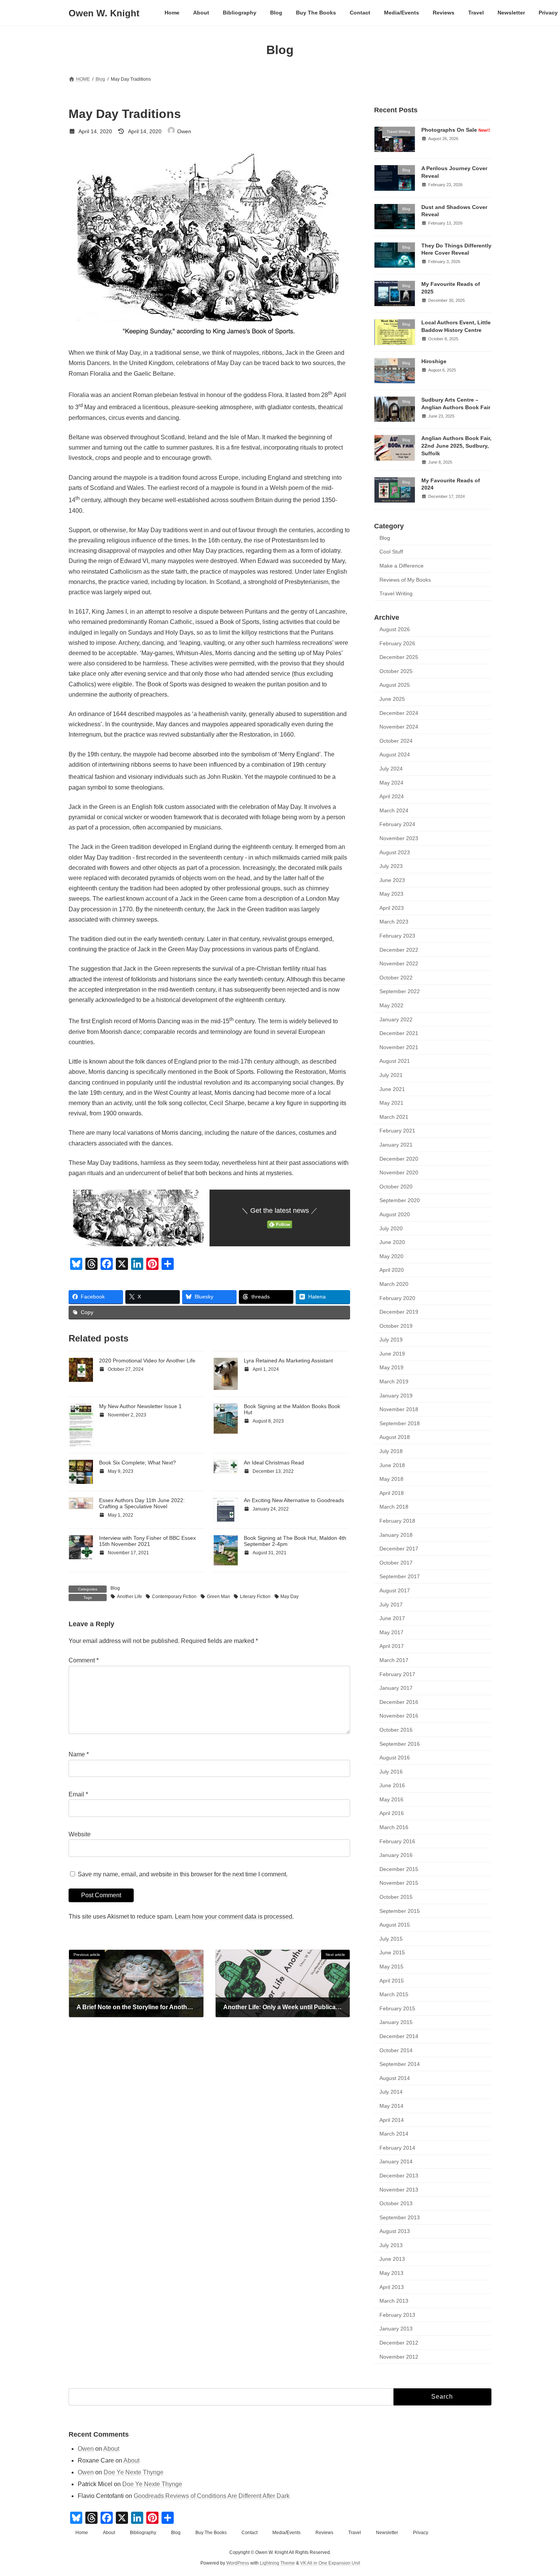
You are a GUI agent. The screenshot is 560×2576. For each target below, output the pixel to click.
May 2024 (391, 783)
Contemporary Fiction (174, 1597)
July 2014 (391, 2092)
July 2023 (391, 866)
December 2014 (399, 2036)
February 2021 (397, 1131)
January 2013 (396, 2329)
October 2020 (396, 1187)
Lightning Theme (277, 2563)
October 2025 (396, 671)
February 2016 (397, 1841)
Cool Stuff (391, 552)
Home (82, 2533)
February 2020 (397, 1298)
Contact (250, 2533)
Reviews (324, 2533)
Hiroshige (434, 361)
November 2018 (399, 1409)
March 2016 (394, 1827)
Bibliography (143, 2533)
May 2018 (391, 1479)
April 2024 (392, 796)
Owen (86, 2449)
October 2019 (396, 1326)
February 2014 (397, 2148)
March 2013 (394, 2301)
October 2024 (396, 741)
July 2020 (391, 1228)
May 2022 (391, 1005)
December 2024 (399, 713)
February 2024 (397, 825)
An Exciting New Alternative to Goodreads (294, 1500)
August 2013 (395, 2231)
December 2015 (399, 1869)
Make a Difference (402, 566)
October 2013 (396, 2203)
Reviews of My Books (405, 580)
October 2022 (396, 978)
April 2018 (392, 1493)
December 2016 (399, 1702)
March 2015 (394, 1994)
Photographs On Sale (456, 130)
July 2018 (391, 1451)
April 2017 (392, 1646)
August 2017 (395, 1590)
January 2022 (396, 1019)
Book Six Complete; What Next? (138, 1463)
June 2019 (392, 1354)
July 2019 (391, 1340)
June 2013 (392, 2259)
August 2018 (395, 1437)
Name (79, 1755)
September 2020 (400, 1201)
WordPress (238, 2563)
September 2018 (400, 1423)
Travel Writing (396, 593)
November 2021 (399, 1047)
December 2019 (399, 1312)
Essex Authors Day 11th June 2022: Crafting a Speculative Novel (142, 1503)
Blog (115, 1588)
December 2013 (399, 2176)
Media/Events (286, 2533)
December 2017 (399, 1549)
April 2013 (392, 2287)
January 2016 (396, 1855)
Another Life (130, 1597)
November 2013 (399, 2190)
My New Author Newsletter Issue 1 (140, 1406)
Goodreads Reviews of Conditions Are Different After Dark (212, 2496)
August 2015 (395, 1925)
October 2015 (396, 1897)
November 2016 (399, 1716)
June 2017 (392, 1618)
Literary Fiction (255, 1597)
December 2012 (399, 2343)
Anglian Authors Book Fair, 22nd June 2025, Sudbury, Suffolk (456, 446)
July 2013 (391, 2245)
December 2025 (399, 657)
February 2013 (397, 2315)
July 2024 (391, 769)
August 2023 (395, 852)
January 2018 (396, 1535)
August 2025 (395, 685)
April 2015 (392, 1981)
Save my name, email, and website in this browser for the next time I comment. (183, 1874)
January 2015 (396, 2023)
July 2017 (391, 1605)
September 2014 (400, 2064)
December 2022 (399, 950)
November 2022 (399, 963)
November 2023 (399, 838)
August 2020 (395, 1214)
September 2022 (400, 992)
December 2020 (399, 1159)
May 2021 (391, 1103)
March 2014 (394, 2134)
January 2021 (396, 1145)
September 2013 (400, 2217)
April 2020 (392, 1270)
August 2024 (395, 755)
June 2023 (392, 880)
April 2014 (392, 2120)
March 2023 (394, 922)
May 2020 (391, 1256)
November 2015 (399, 1883)
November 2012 (399, 2357)
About (111, 2449)
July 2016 (391, 1772)
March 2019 (394, 1381)
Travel (355, 2533)
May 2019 (391, 1368)
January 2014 (396, 2162)
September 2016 (400, 1744)
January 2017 (396, 1688)
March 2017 (394, 1660)
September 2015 (400, 1911)
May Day (290, 1597)
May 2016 (391, 1799)
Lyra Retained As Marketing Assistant (288, 1361)
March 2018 (394, 1507)
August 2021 (395, 1061)
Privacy (421, 2533)
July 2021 (391, 1075)
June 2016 (392, 1785)
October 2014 (396, 2050)
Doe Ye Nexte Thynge (134, 2472)
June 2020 (392, 1242)
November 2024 (399, 727)
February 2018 (397, 1521)
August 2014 (395, 2078)
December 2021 (399, 1033)
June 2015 (392, 1953)
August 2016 (395, 1758)
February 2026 (397, 643)
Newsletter (387, 2533)
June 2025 (392, 699)
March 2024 (394, 810)
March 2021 (394, 1117)
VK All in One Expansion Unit (330, 2563)
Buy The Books (211, 2533)
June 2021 (392, 1089)
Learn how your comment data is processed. (234, 1916)
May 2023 (391, 894)
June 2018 (392, 1465)
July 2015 (391, 1939)
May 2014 (391, 2106)
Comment (84, 1661)
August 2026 (395, 629)
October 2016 (396, 1730)
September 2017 (400, 1577)
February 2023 (397, 936)
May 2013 (391, 2273)
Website (80, 1834)
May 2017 (391, 1632)
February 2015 (397, 2008)
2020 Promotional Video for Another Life (147, 1361)
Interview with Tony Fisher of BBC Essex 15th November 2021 (147, 1541)
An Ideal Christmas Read (274, 1463)
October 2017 (396, 1563)
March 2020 (394, 1284)
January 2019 (396, 1396)
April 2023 (392, 908)
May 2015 (391, 1967)
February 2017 (397, 1674)
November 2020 (399, 1172)
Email (78, 1795)
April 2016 (392, 1814)
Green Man (218, 1597)
